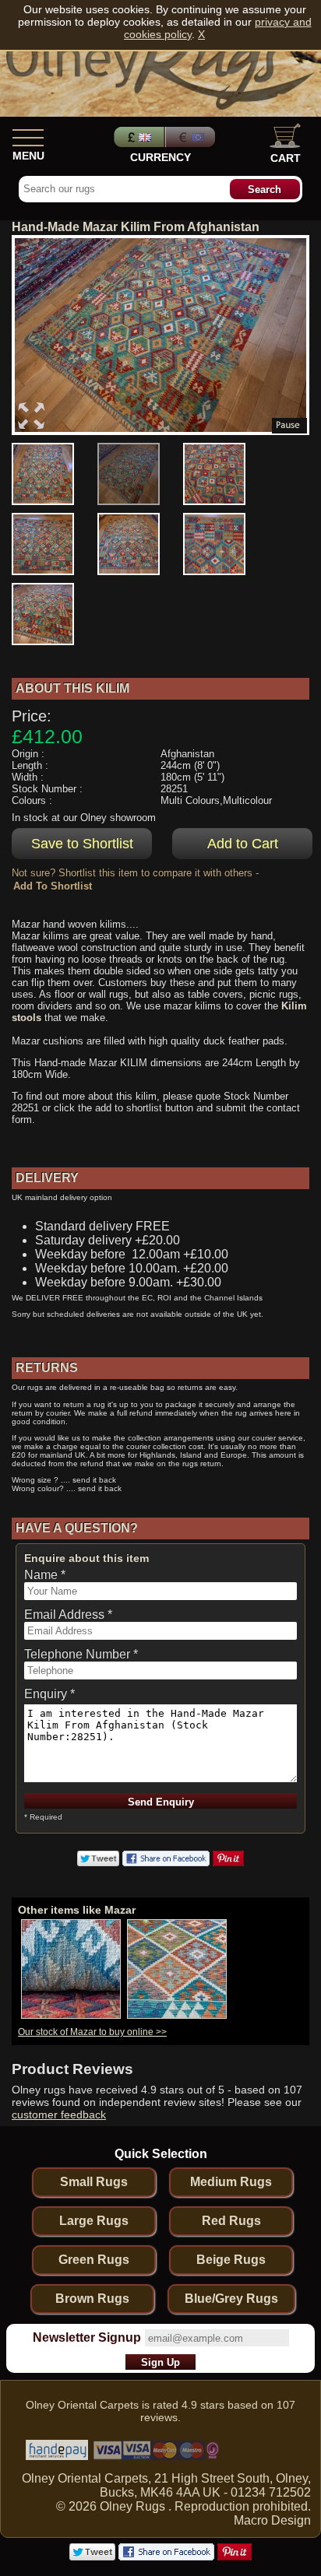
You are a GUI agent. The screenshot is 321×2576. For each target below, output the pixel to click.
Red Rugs (231, 2221)
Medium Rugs (231, 2182)
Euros (192, 137)
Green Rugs (94, 2260)
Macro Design (272, 2520)
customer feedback (59, 2114)
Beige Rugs (231, 2260)
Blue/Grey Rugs (231, 2299)
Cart (286, 158)
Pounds (137, 137)
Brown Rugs (92, 2299)
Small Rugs (94, 2182)
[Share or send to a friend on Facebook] (166, 1862)
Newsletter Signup (87, 2337)
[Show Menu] (28, 135)
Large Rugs (94, 2221)
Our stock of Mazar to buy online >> (92, 2032)
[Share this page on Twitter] (98, 1862)
